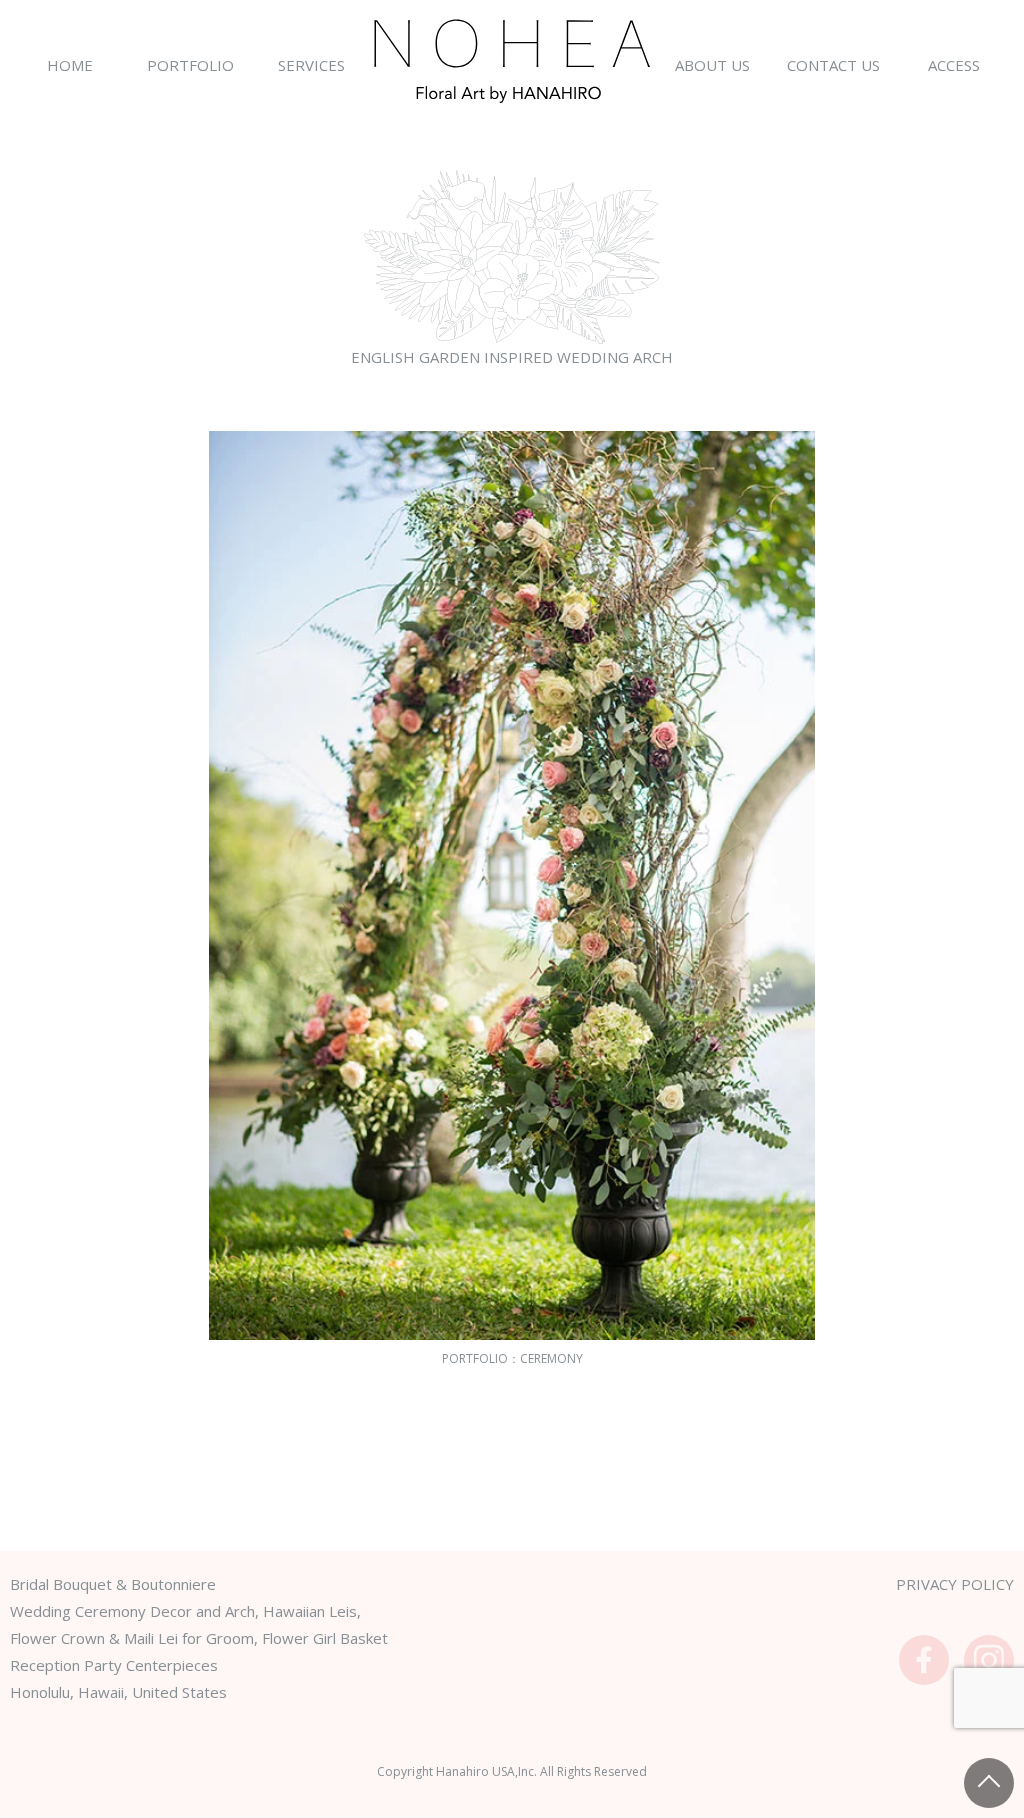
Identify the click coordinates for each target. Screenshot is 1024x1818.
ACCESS (954, 65)
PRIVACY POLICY (955, 1584)
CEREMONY (551, 1358)
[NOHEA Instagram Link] (989, 1660)
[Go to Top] (989, 1783)
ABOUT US (712, 65)
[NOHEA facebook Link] (924, 1660)
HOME (70, 65)
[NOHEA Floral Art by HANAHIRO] (512, 60)
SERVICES (311, 65)
